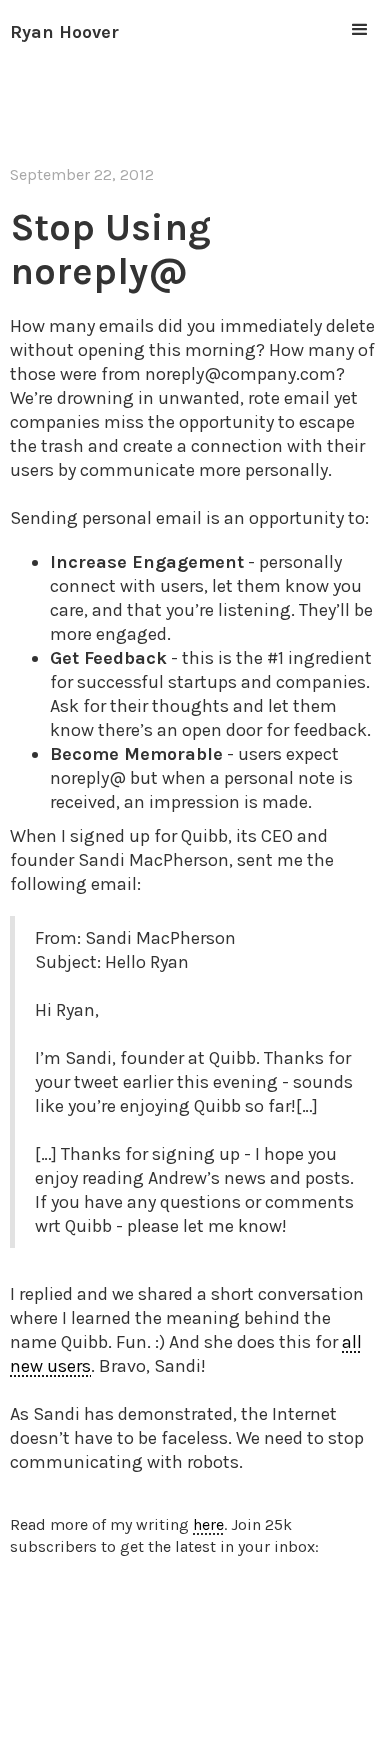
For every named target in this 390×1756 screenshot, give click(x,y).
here (208, 1524)
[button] (360, 30)
